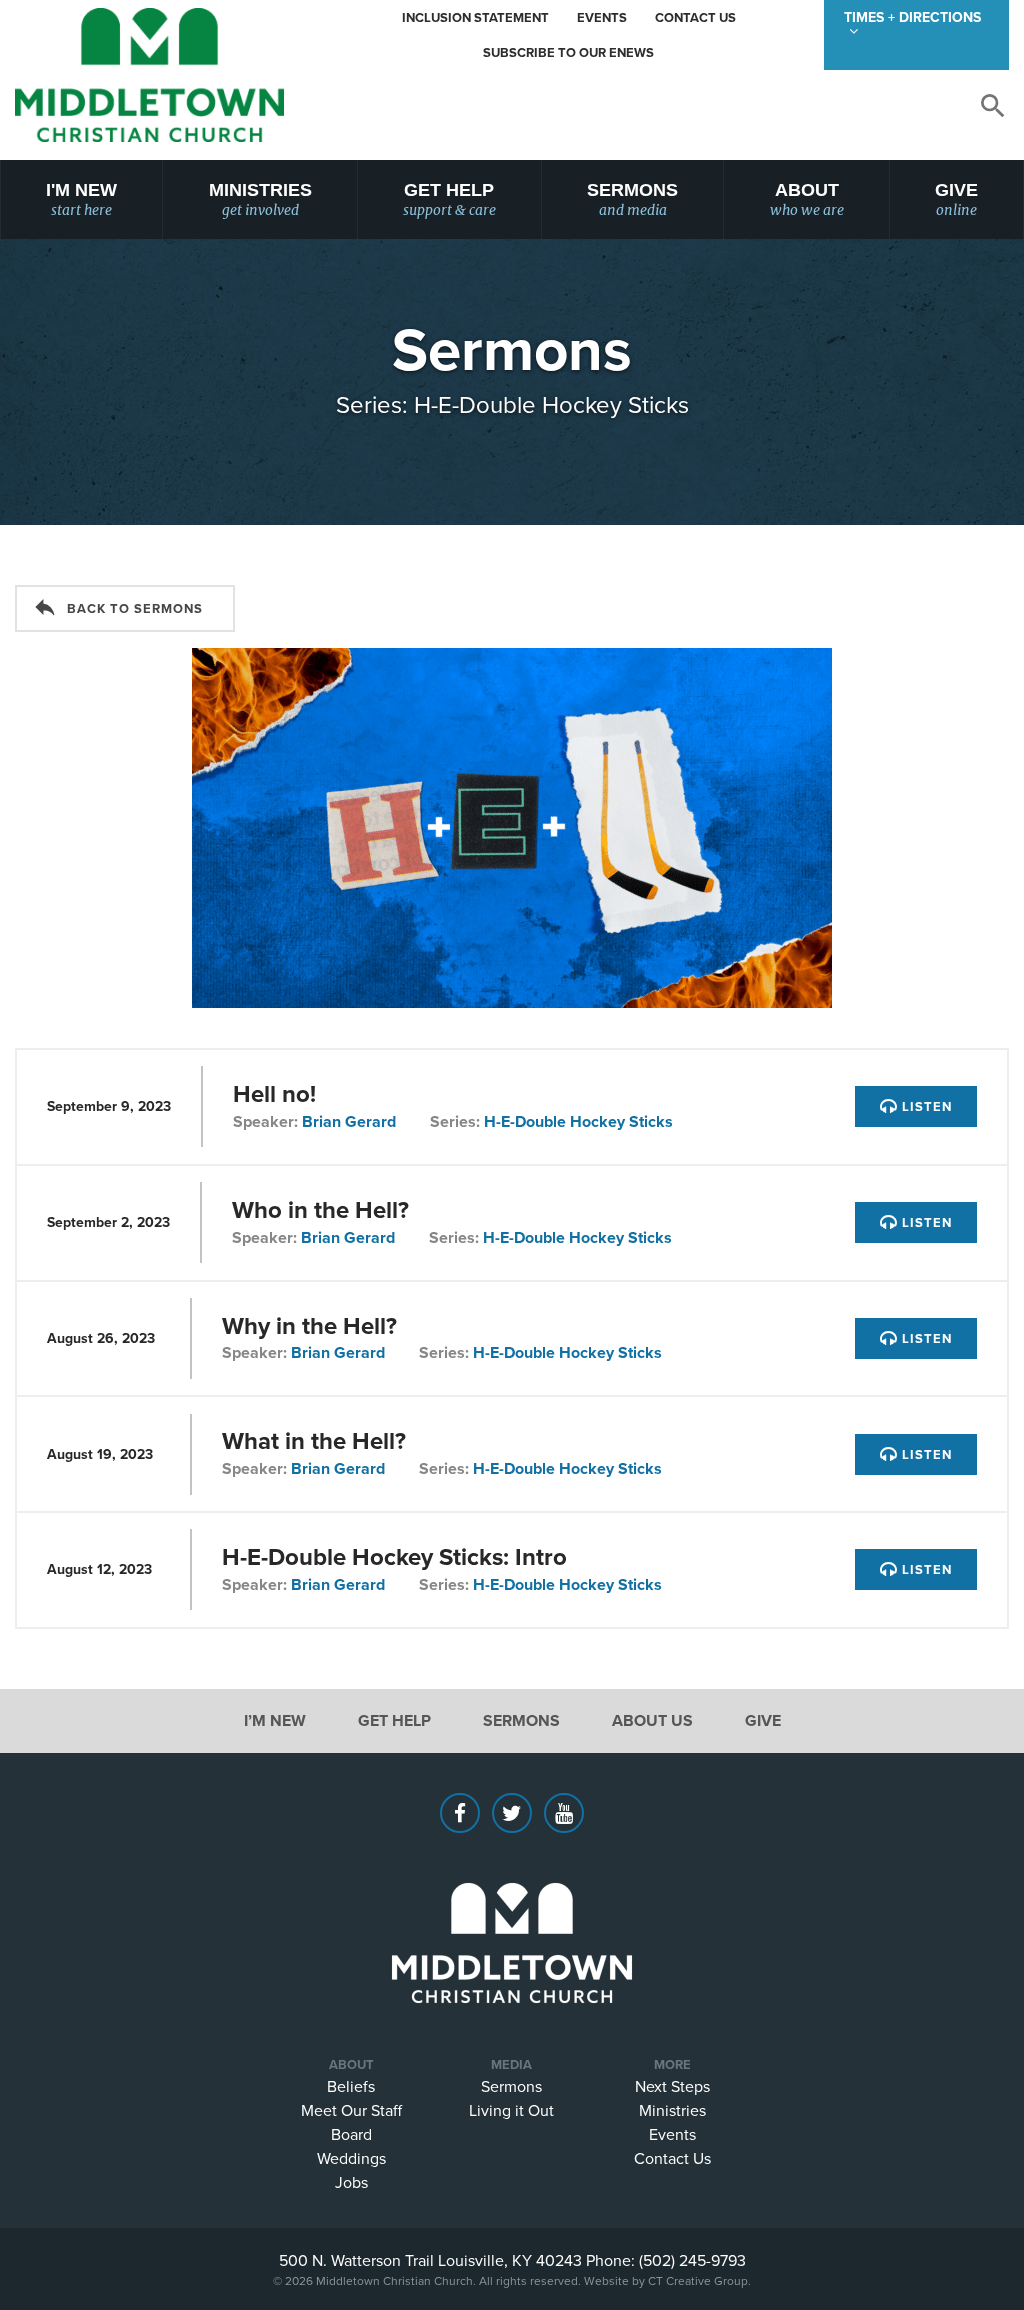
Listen (925, 1106)
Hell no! (274, 1093)
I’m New (275, 1720)
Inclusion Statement (475, 17)
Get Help (449, 199)
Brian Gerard (349, 1121)
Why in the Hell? (309, 1325)
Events (602, 17)
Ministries (260, 199)
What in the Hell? (314, 1440)
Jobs (351, 2182)
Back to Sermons (135, 608)
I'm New (81, 199)
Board (351, 2134)
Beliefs (351, 2086)
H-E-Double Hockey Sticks (578, 1121)
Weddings (351, 2158)
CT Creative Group (698, 2280)
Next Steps (672, 2086)
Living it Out (511, 2110)
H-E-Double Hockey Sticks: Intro (394, 1556)
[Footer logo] (512, 1913)
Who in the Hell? (320, 1209)
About (807, 199)
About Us (652, 1720)
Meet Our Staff (351, 2110)
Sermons (632, 199)
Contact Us (695, 17)
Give (956, 199)
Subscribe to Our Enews (568, 52)
